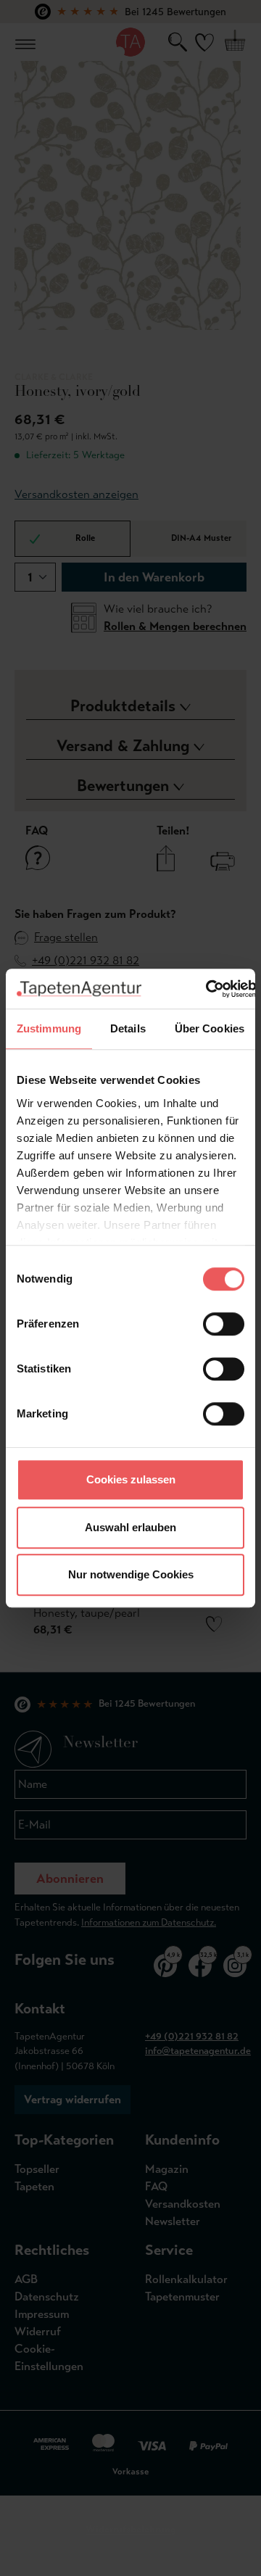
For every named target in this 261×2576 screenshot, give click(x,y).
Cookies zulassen (131, 1479)
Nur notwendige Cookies (131, 1574)
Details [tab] (128, 1028)
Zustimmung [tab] (49, 1028)
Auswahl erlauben (130, 1527)
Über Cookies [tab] (210, 1028)
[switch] (224, 1324)
